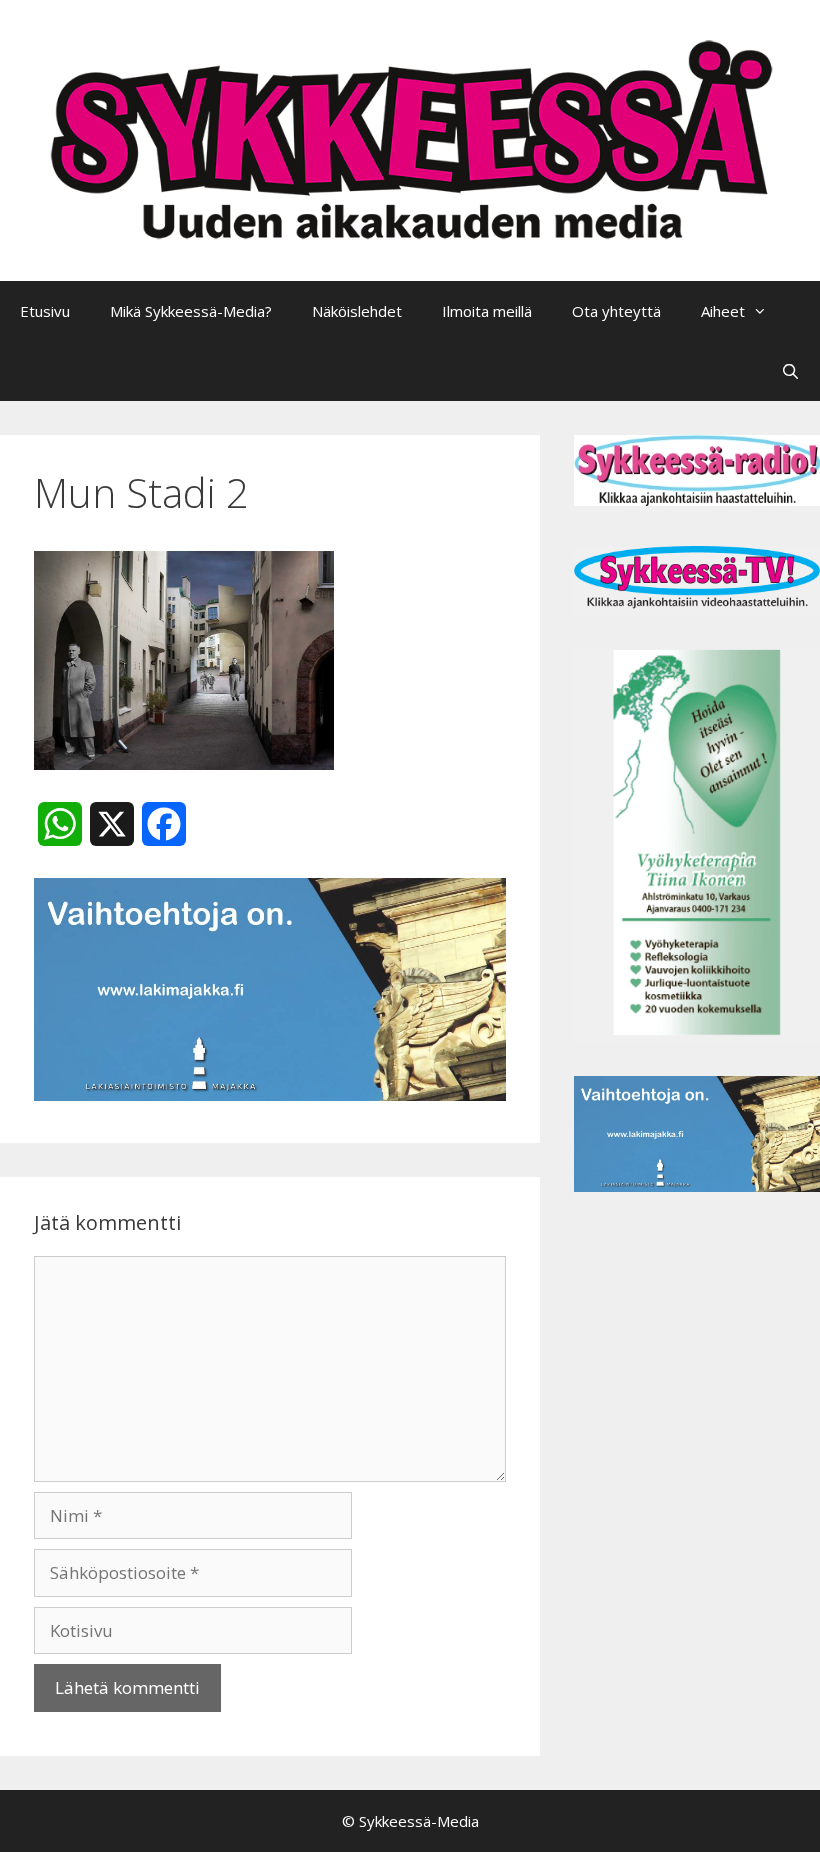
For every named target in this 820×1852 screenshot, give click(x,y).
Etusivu (45, 311)
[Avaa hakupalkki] (790, 371)
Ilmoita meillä (487, 311)
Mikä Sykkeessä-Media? (191, 311)
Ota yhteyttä (616, 311)
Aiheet (723, 311)
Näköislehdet (357, 311)
